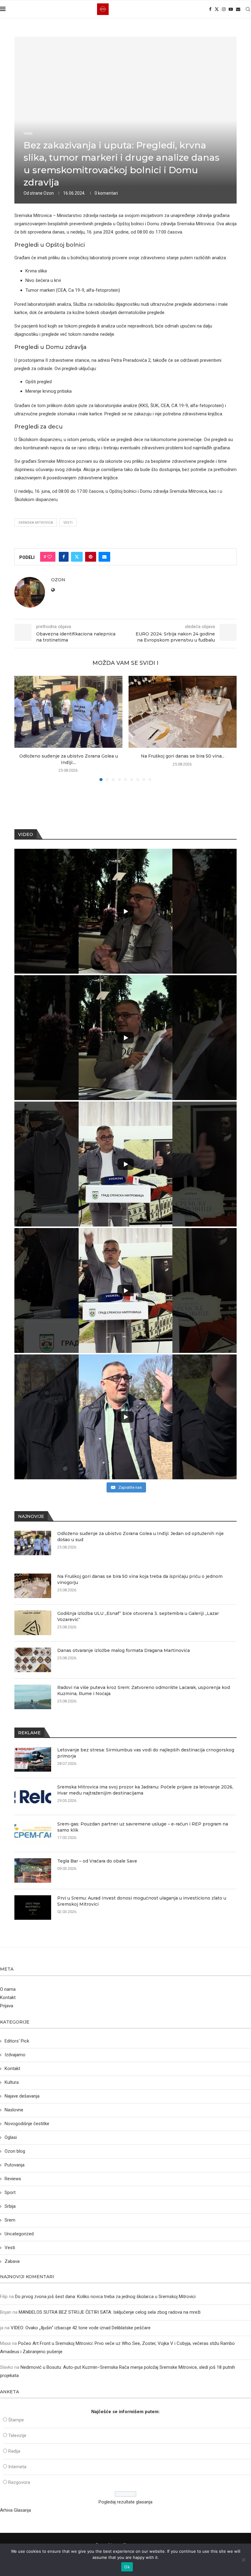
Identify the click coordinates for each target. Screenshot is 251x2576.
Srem (10, 2220)
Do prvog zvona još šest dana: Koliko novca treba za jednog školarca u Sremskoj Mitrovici (105, 2297)
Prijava (7, 2006)
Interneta (17, 2467)
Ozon (49, 193)
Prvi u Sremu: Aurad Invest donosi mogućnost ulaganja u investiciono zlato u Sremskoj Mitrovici (142, 1901)
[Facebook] (210, 9)
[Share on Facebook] (64, 557)
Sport (10, 2192)
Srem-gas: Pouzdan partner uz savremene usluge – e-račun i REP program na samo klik (143, 1827)
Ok (127, 2567)
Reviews (13, 2179)
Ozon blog (15, 2151)
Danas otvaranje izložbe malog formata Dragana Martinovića (124, 1650)
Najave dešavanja (22, 2096)
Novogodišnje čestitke (27, 2124)
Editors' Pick (17, 2041)
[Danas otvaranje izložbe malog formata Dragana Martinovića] (33, 1660)
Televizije (17, 2436)
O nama (8, 1989)
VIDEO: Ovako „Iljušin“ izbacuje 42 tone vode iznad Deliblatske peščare (81, 2328)
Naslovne (14, 2110)
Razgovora (19, 2482)
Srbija (10, 2206)
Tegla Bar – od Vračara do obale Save (97, 1861)
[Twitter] (217, 9)
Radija (14, 2451)
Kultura (12, 2082)
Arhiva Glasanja (15, 2510)
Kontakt (8, 1998)
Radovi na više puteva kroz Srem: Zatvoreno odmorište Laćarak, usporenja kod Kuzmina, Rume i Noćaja (144, 1690)
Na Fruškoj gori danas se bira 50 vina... (183, 756)
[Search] (248, 9)
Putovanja (15, 2165)
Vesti (68, 523)
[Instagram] (224, 9)
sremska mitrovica (36, 523)
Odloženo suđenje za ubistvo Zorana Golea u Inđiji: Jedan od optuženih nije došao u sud (140, 1537)
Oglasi (11, 2137)
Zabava (12, 2261)
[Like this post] (50, 557)
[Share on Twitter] (77, 557)
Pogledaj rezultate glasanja (125, 2502)
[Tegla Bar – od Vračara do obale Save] (33, 1870)
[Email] (238, 9)
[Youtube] (231, 9)
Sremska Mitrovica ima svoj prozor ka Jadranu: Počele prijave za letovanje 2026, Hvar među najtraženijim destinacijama (145, 1790)
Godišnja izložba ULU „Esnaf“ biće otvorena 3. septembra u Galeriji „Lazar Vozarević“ (138, 1616)
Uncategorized (19, 2234)
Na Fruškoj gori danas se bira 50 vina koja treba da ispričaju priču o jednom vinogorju (140, 1579)
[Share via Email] (104, 557)
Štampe (16, 2420)
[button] (23, 728)
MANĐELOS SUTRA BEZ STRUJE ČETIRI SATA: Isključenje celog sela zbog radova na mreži (110, 2312)
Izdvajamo (15, 2055)
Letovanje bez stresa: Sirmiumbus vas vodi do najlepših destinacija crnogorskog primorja (146, 1753)
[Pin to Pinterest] (91, 557)
